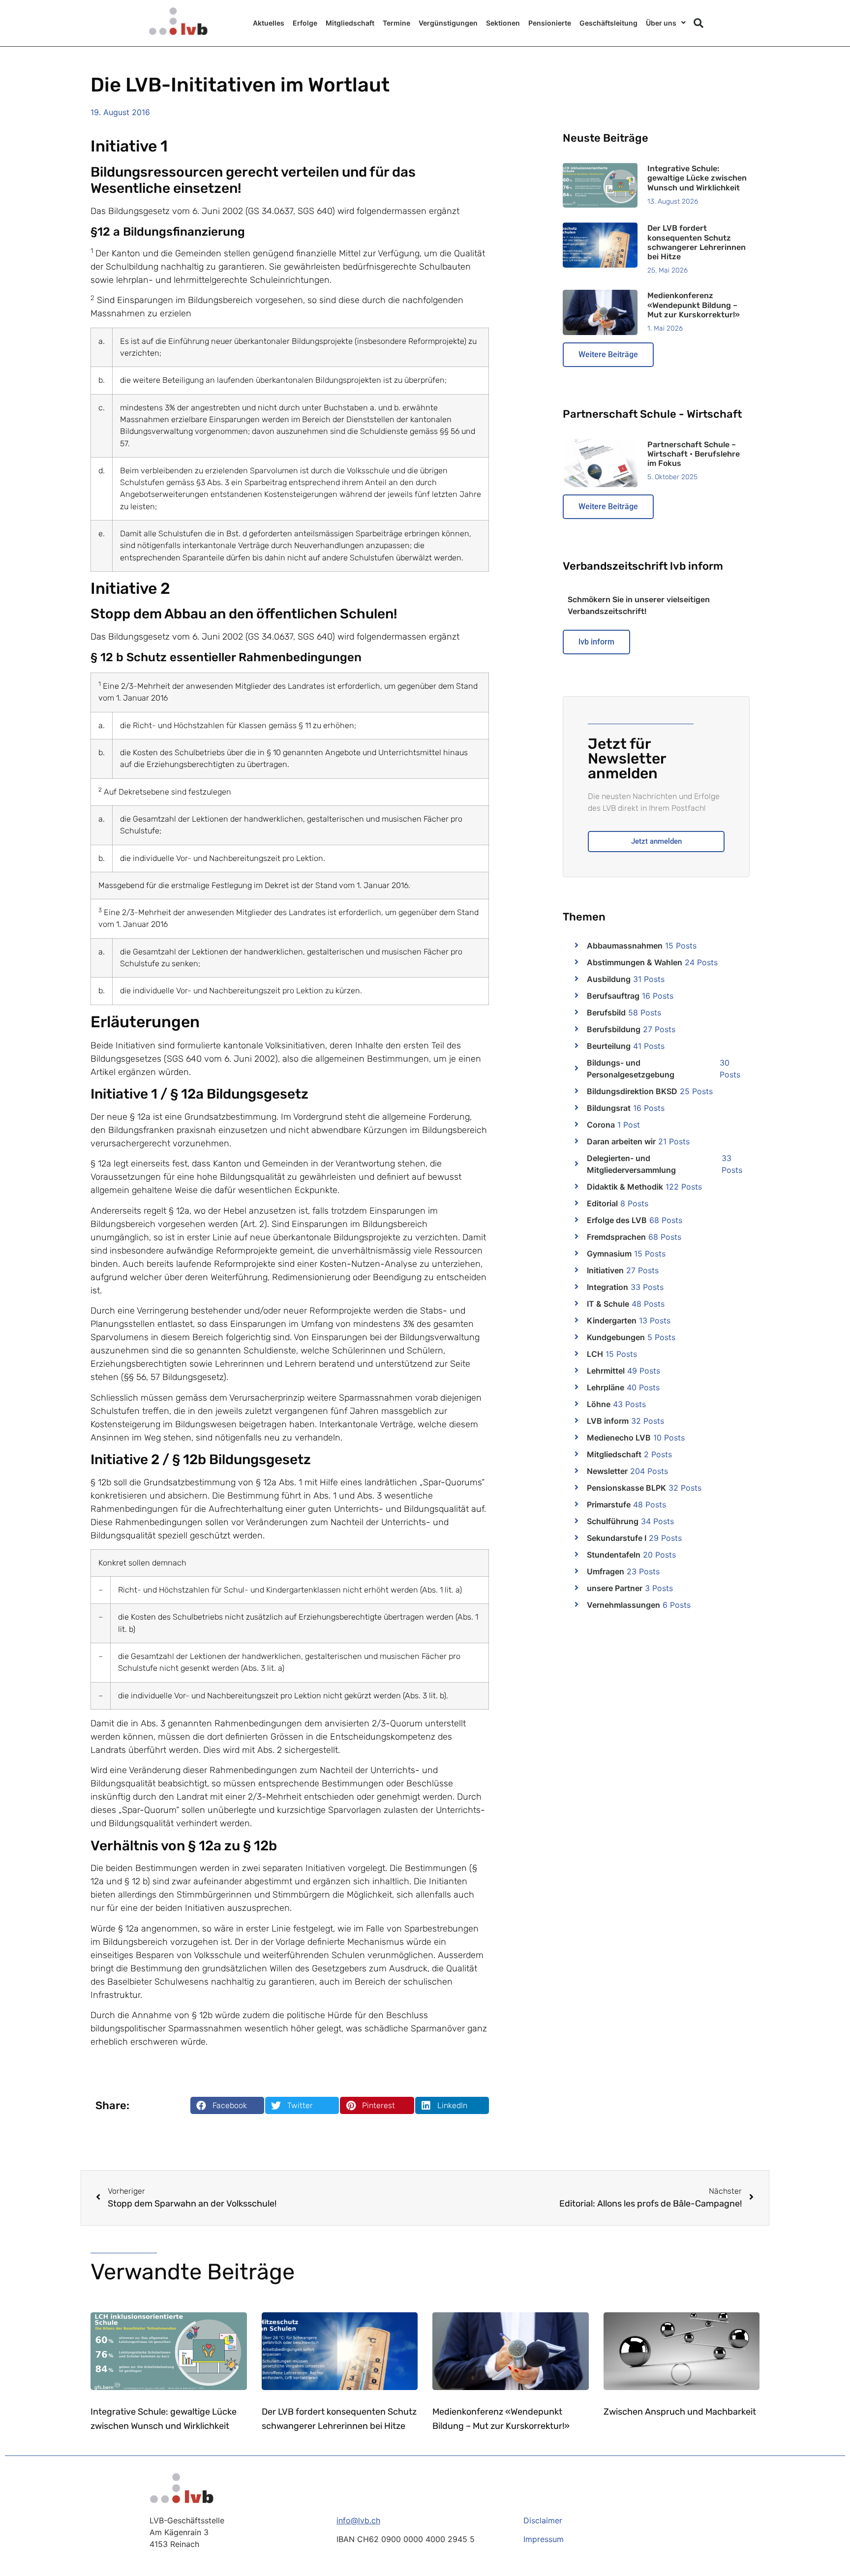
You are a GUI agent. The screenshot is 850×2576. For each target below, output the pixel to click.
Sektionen (503, 23)
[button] (698, 23)
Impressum (544, 2539)
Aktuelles (269, 23)
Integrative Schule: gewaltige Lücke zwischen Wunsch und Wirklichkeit (697, 178)
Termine (396, 23)
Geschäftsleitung (608, 23)
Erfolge (305, 23)
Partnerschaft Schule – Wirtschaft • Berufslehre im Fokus (694, 454)
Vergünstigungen (448, 23)
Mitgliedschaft (350, 23)
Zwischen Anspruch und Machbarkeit (680, 2412)
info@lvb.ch (358, 2520)
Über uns (661, 23)
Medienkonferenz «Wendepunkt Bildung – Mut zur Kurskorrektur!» (694, 305)
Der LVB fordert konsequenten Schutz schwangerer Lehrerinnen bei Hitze (697, 242)
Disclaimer (543, 2520)
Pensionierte (550, 23)
